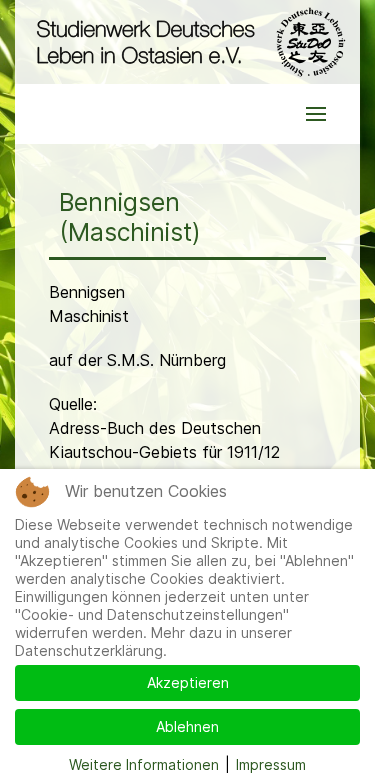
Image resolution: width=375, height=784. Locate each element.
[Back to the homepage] (187, 42)
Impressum (271, 764)
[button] (316, 114)
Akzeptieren (188, 682)
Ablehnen (187, 726)
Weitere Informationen (144, 764)
